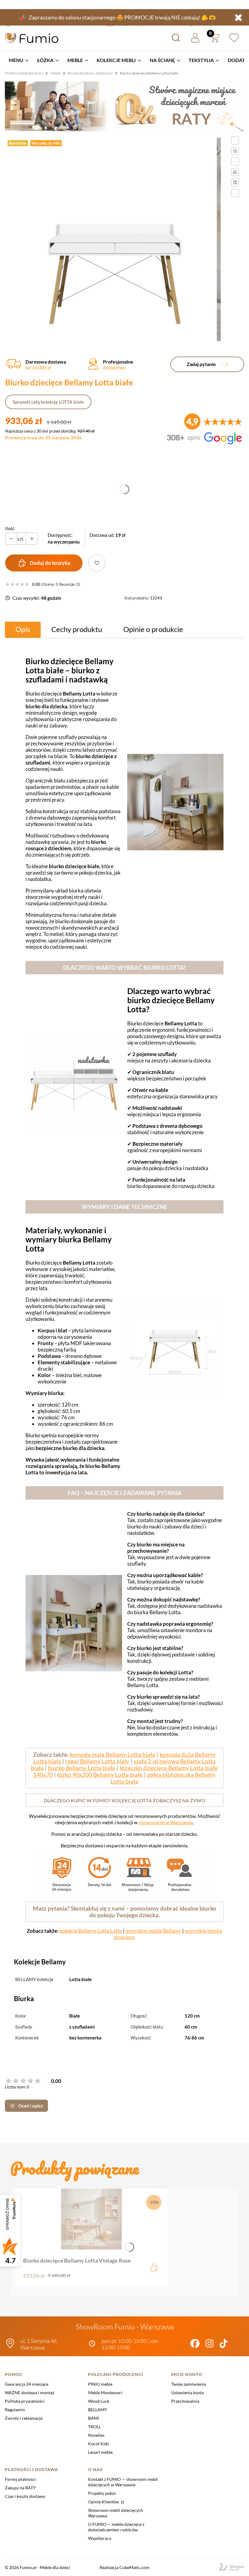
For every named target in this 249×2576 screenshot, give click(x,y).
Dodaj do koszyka (50, 563)
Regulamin (15, 2410)
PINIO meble (100, 2384)
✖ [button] (238, 17)
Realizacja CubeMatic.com (124, 2567)
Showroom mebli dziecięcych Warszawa (116, 2513)
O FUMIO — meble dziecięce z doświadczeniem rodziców (116, 2527)
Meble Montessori (105, 2393)
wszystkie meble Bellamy (153, 1931)
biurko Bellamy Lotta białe (82, 1768)
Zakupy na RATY (20, 2488)
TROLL (94, 2427)
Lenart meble (100, 2452)
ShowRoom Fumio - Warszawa (125, 2327)
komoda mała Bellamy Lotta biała (113, 1755)
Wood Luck (99, 2401)
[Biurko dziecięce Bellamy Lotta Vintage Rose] (91, 2219)
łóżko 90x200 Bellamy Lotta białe (100, 1775)
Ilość (10, 528)
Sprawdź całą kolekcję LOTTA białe (48, 402)
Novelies (96, 2435)
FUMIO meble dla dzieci (24, 73)
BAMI (94, 2418)
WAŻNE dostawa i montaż (29, 2393)
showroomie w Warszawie (166, 1822)
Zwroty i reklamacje (24, 2418)
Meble (55, 73)
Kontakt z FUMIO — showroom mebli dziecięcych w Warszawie (123, 2482)
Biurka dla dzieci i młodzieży (90, 73)
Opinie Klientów (104, 2502)
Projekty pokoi (102, 2493)
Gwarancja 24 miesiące (27, 2384)
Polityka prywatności (25, 2401)
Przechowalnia (185, 2401)
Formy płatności (20, 2479)
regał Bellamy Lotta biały (97, 1761)
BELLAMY (98, 2410)
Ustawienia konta (188, 2393)
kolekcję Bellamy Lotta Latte (91, 1931)
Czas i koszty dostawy (25, 2496)
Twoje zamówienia (189, 2384)
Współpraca (100, 2538)
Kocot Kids (99, 2444)
